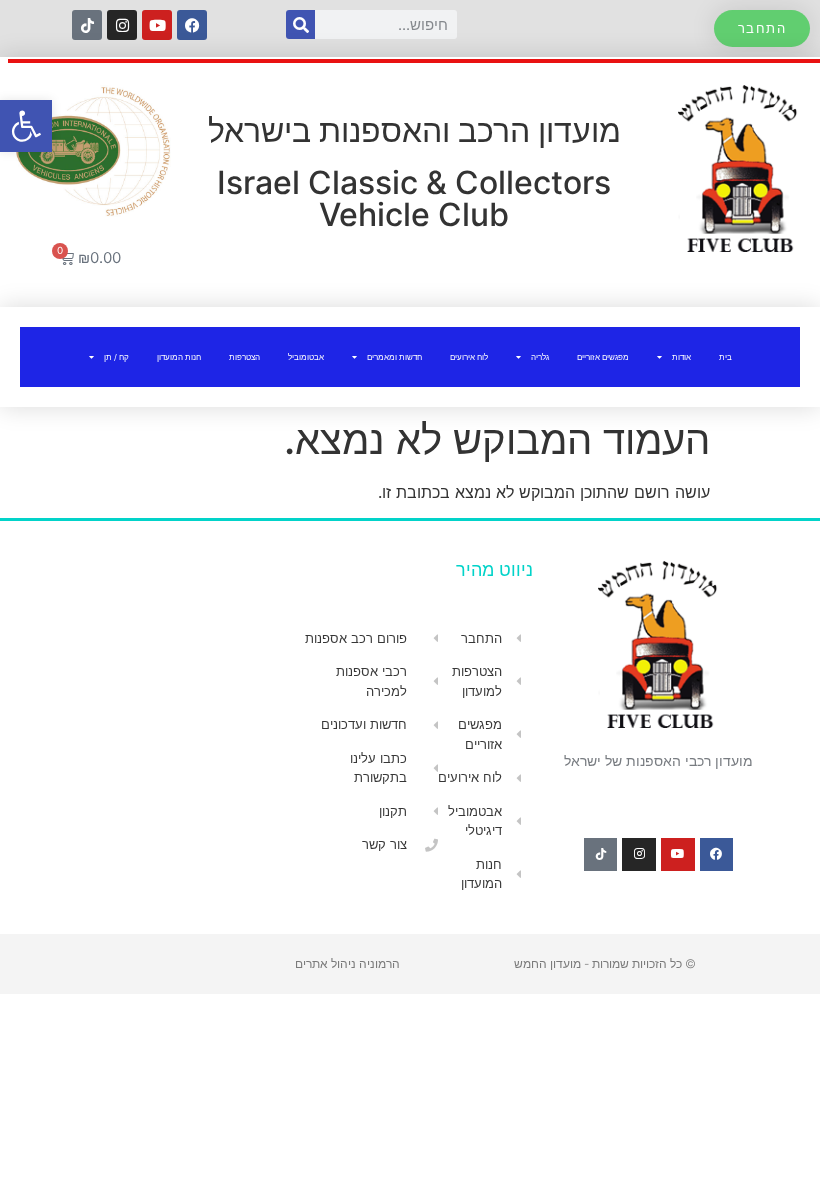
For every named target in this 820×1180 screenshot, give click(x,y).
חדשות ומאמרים (394, 357)
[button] (26, 126)
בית (725, 357)
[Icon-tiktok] (87, 25)
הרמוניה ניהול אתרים (347, 963)
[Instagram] (122, 25)
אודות (681, 357)
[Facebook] (192, 25)
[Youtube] (157, 25)
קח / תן (116, 357)
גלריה (540, 357)
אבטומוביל (306, 357)
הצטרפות (244, 357)
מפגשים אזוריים (603, 357)
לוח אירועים (469, 357)
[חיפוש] (300, 24)
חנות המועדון (179, 357)
